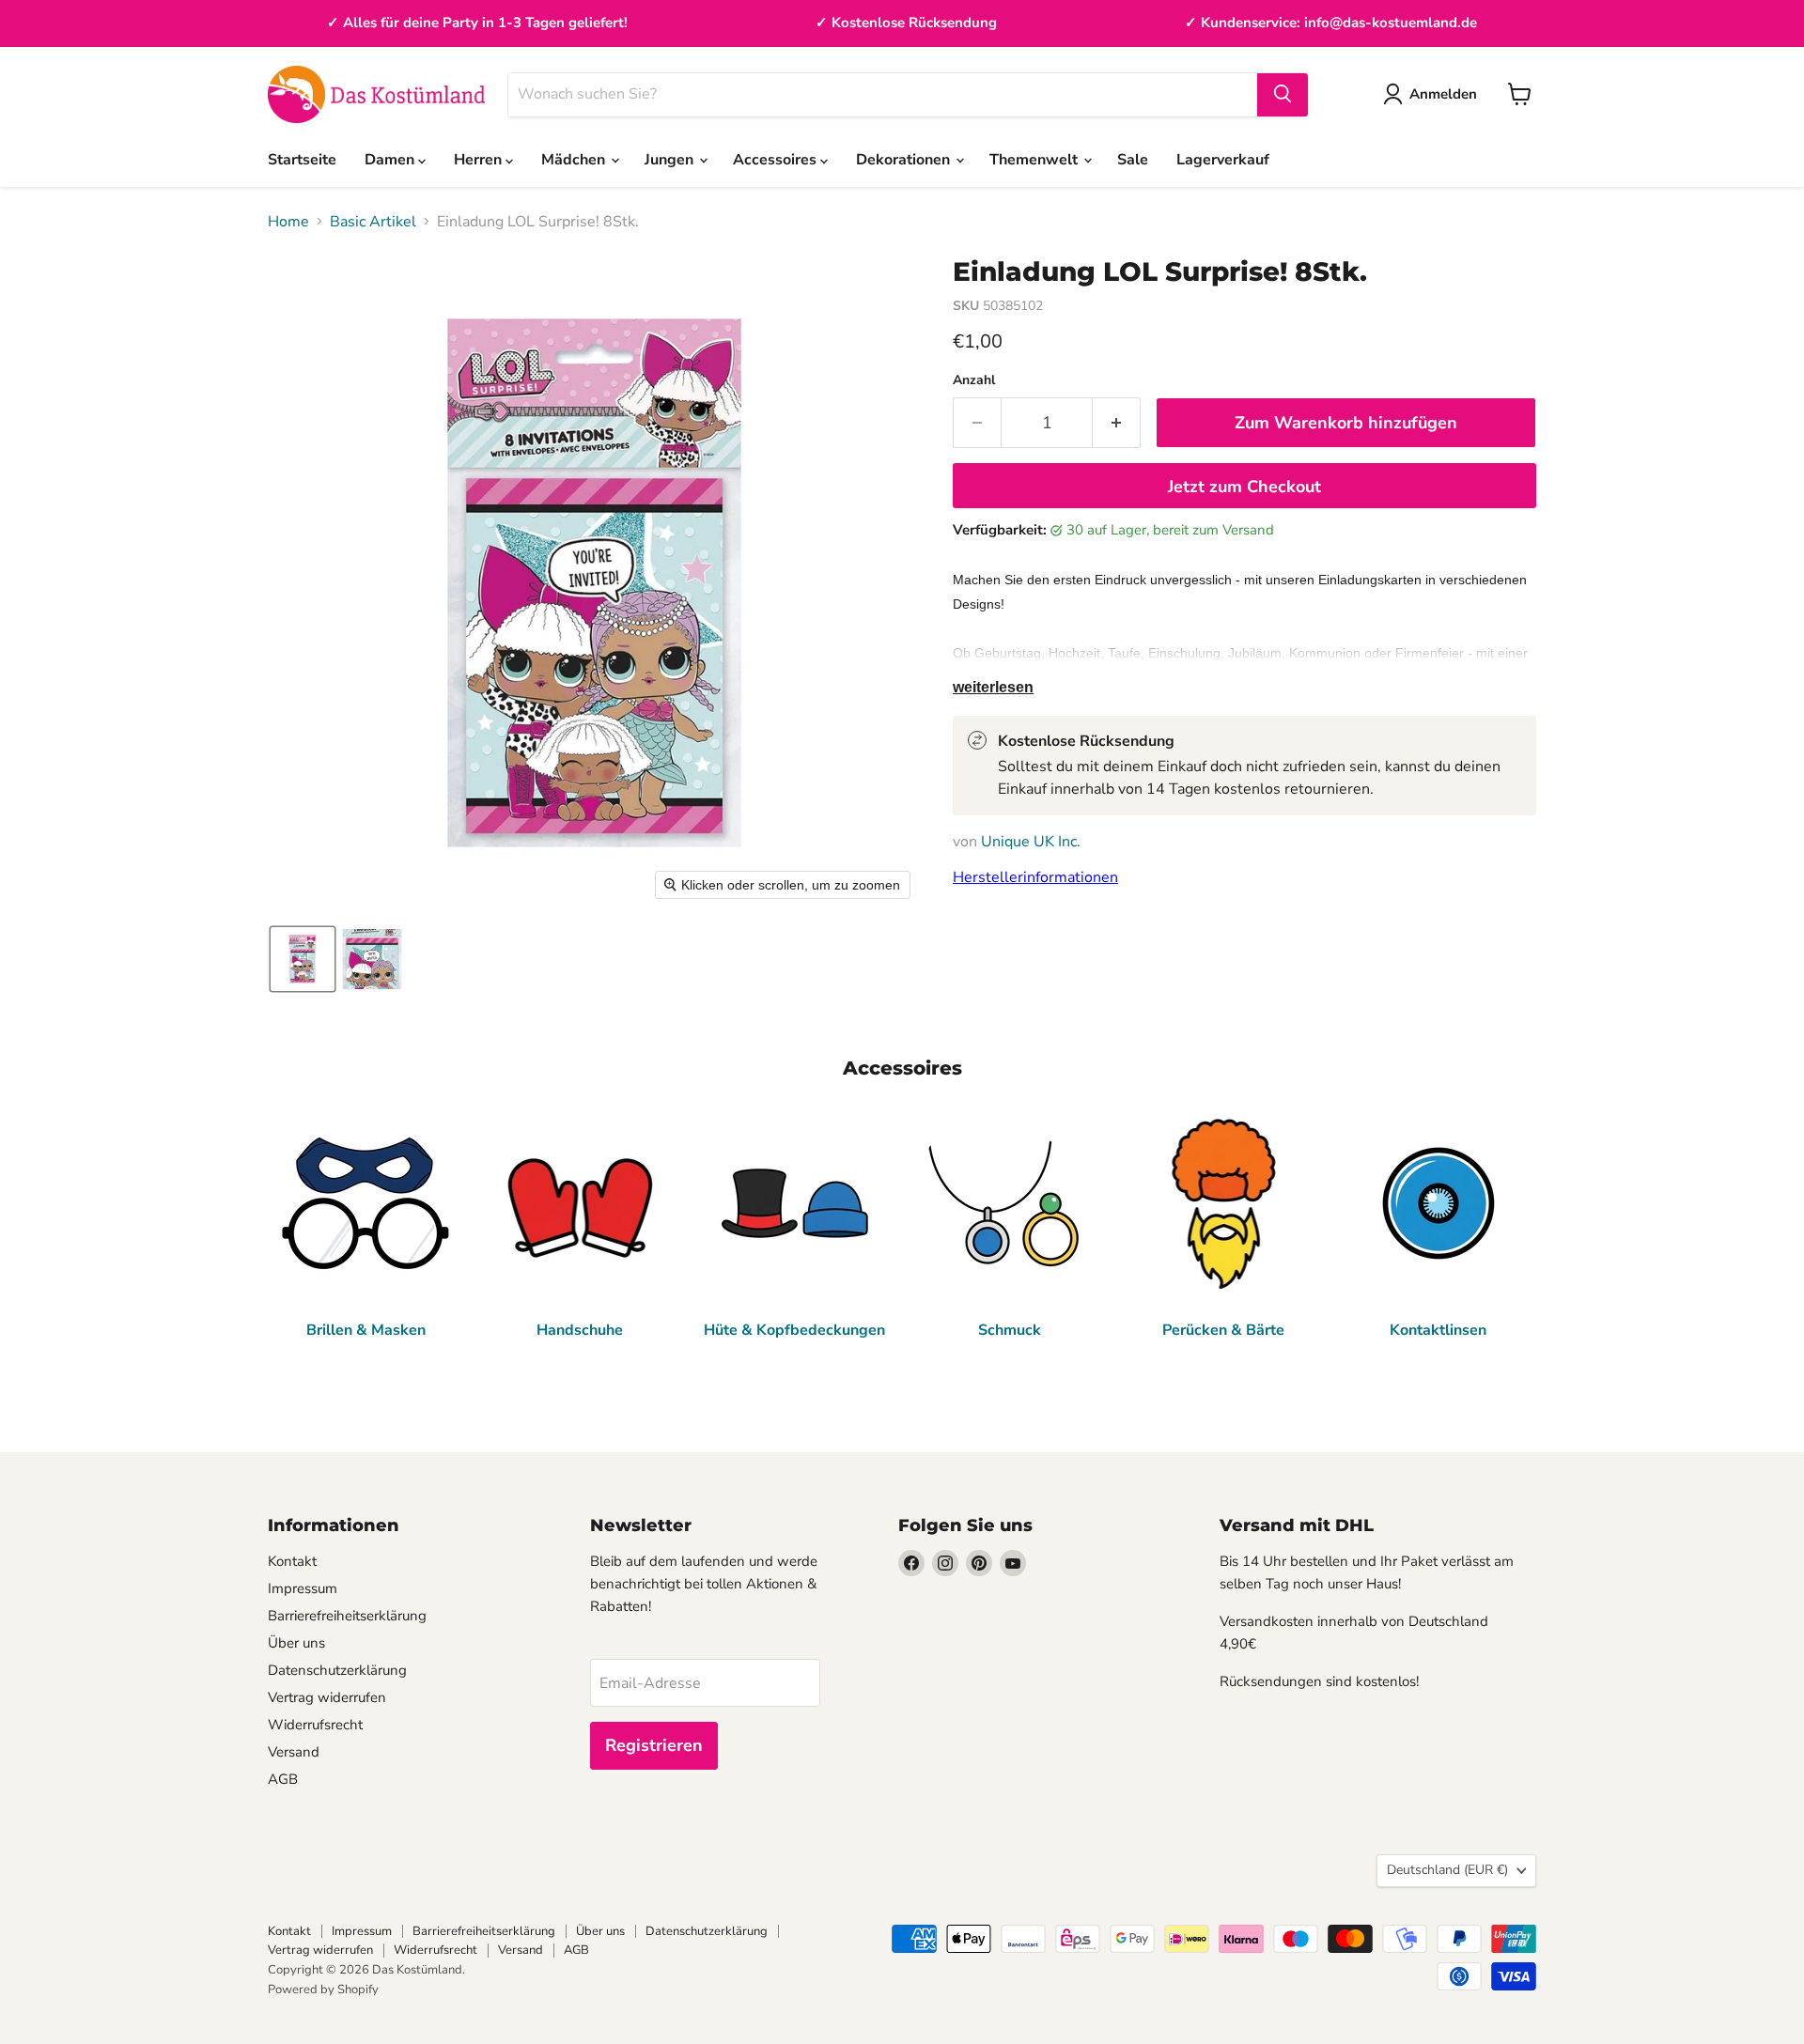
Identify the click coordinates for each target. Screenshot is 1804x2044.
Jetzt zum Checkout (1244, 487)
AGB (283, 1779)
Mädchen (575, 160)
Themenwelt (1035, 160)
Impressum (303, 1588)
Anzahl (974, 380)
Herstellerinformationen (1035, 877)
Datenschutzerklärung (337, 1670)
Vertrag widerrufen (327, 1697)
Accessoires (777, 160)
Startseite (302, 160)
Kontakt (292, 1561)
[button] (303, 959)
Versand (294, 1752)
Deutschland (1447, 1870)
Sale (1133, 160)
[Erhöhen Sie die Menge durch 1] (1117, 423)
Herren (480, 160)
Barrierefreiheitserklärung (347, 1616)
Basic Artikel (373, 222)
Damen (391, 160)
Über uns (296, 1643)
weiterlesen (993, 687)
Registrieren (654, 1745)
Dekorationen (905, 160)
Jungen (671, 160)
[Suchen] (1283, 94)
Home (288, 222)
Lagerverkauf (1223, 160)
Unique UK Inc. (1031, 842)
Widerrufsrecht (315, 1725)
